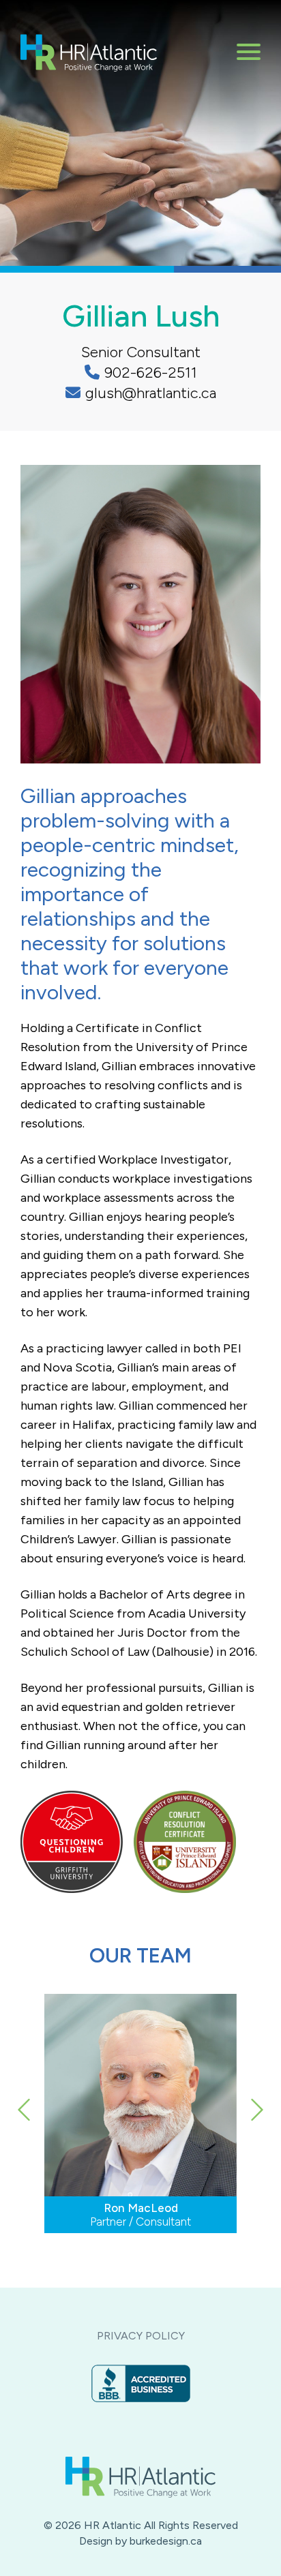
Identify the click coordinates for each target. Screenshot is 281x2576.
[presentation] (26, 2148)
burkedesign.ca (166, 2541)
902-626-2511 (151, 373)
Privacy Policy (141, 2336)
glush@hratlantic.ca (151, 393)
